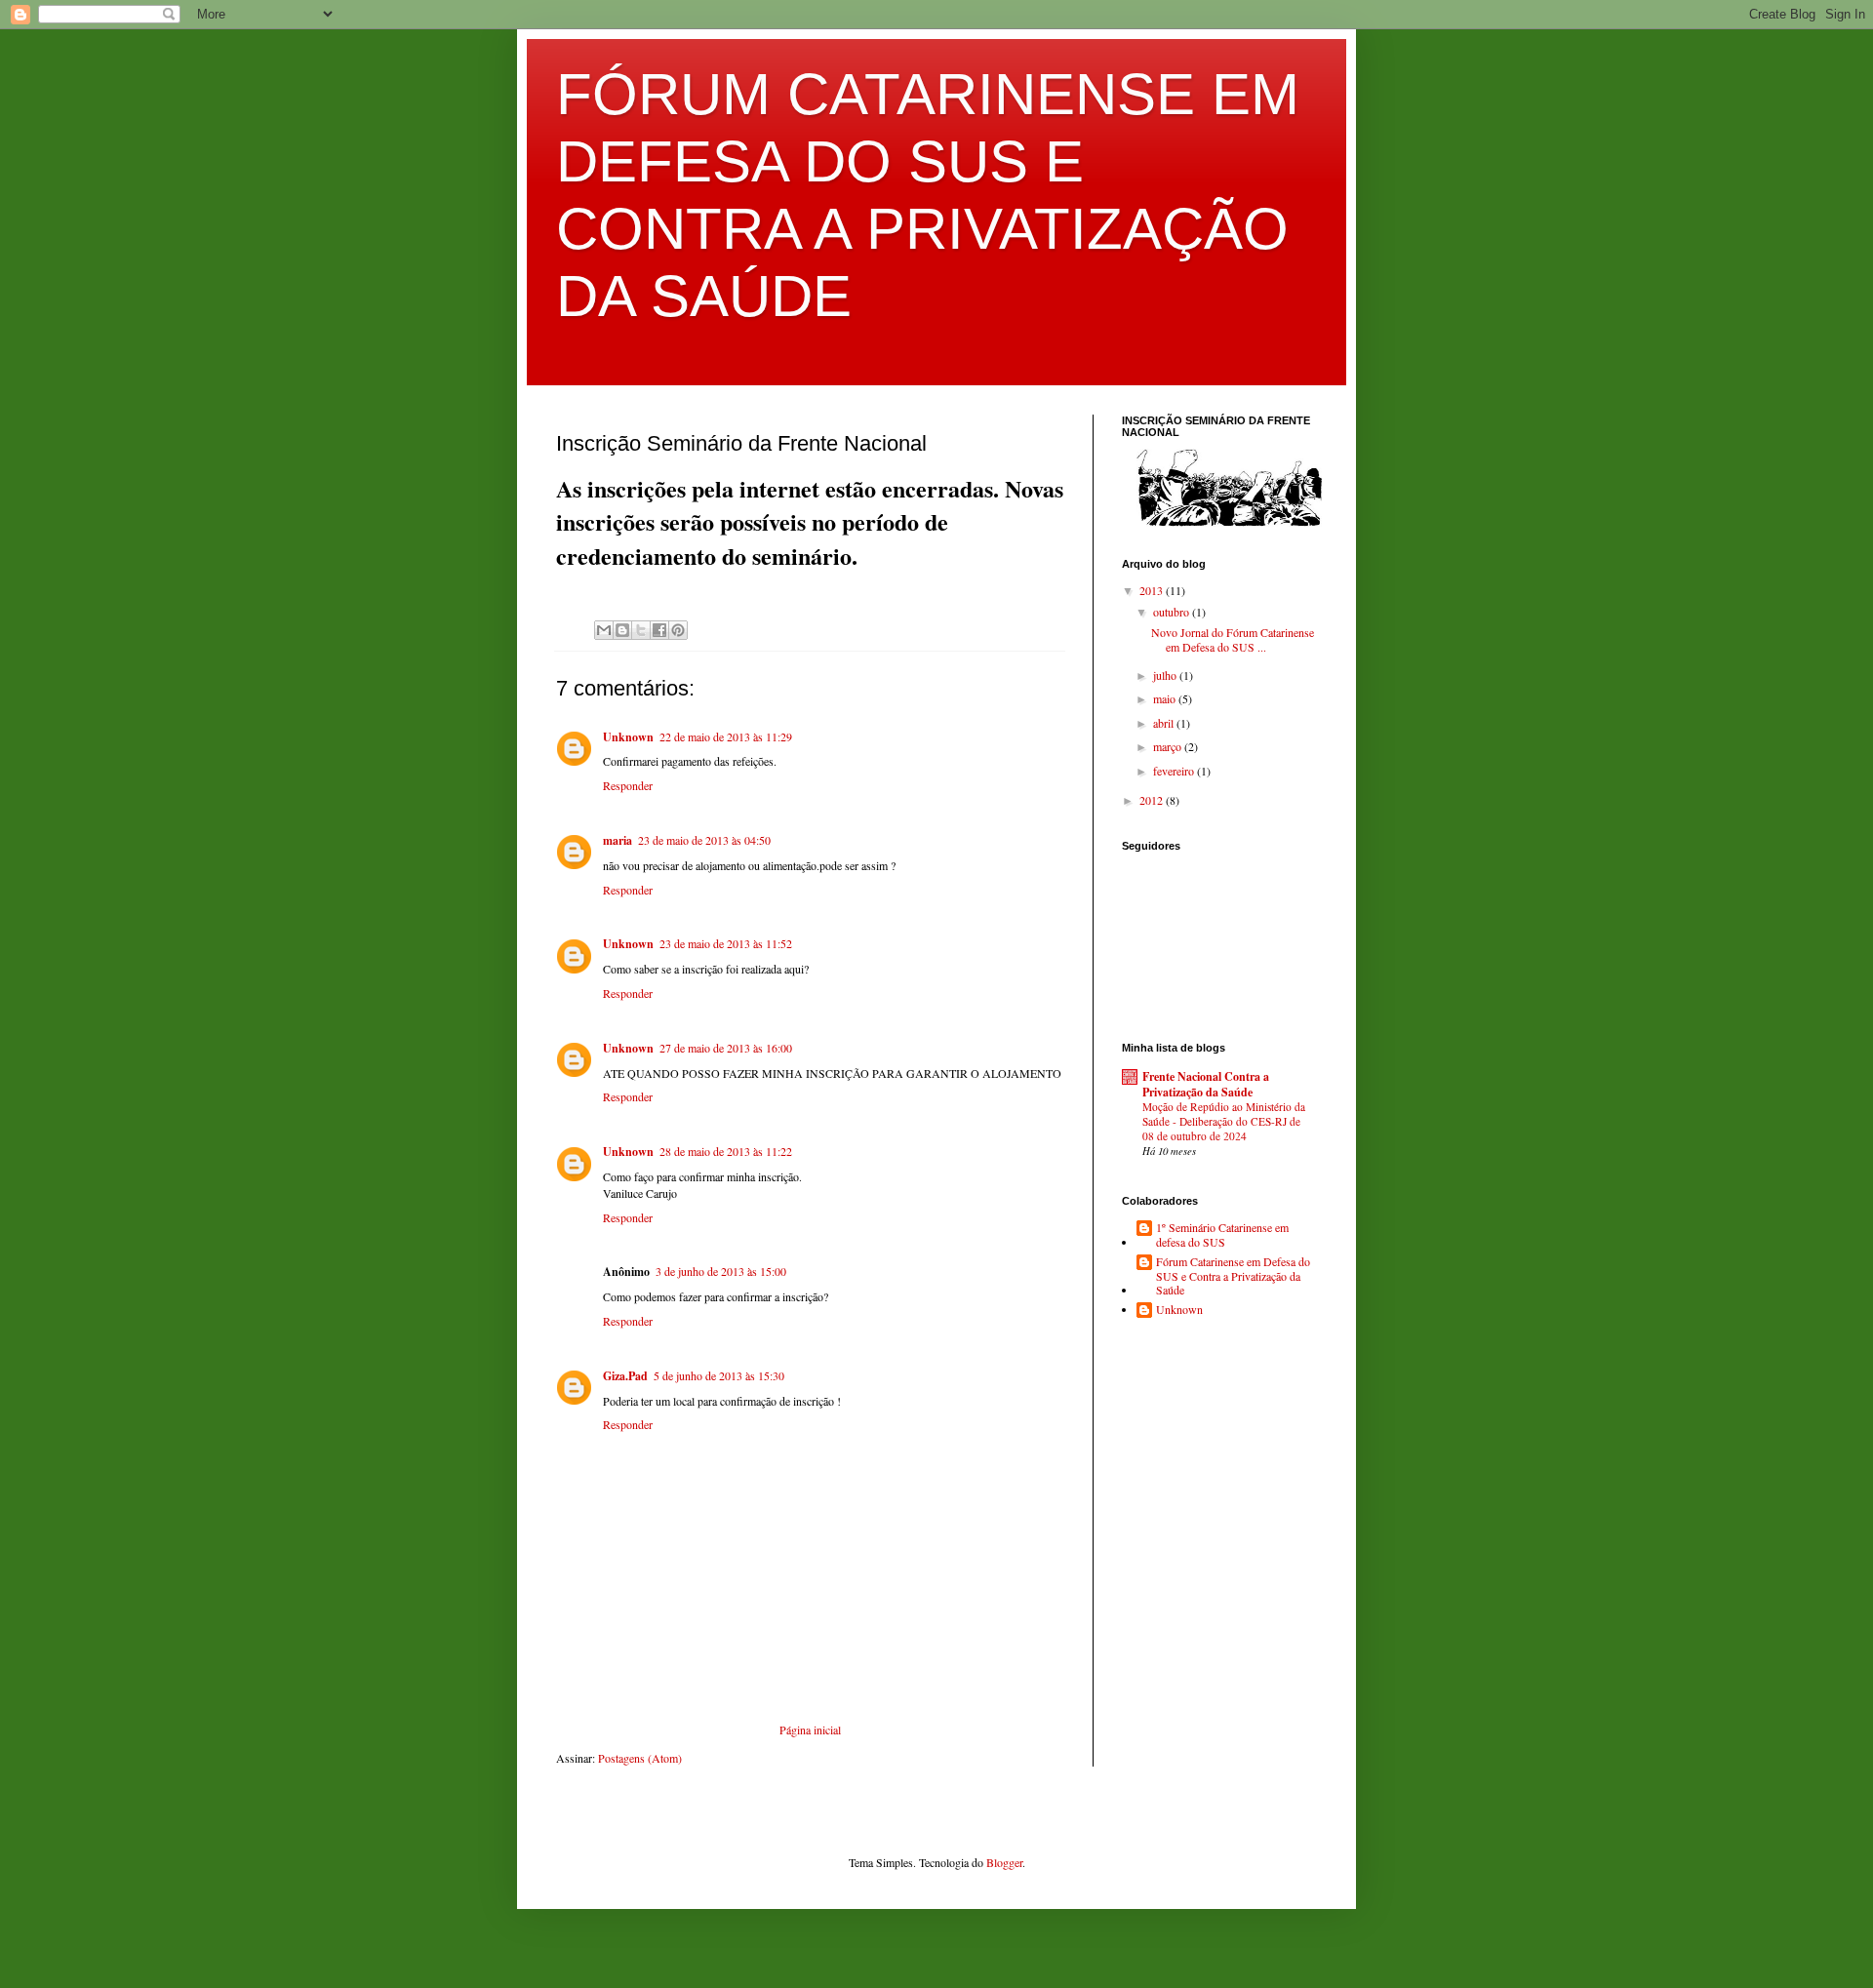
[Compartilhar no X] (641, 630)
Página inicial (810, 1730)
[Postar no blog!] (622, 630)
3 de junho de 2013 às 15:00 (721, 1271)
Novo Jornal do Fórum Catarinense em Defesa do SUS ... (1233, 639)
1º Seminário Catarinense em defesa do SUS (1222, 1234)
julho (1166, 675)
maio (1166, 698)
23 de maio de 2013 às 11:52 (726, 943)
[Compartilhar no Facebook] (659, 630)
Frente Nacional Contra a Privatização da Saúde (1206, 1084)
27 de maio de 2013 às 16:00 (726, 1048)
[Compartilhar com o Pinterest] (678, 630)
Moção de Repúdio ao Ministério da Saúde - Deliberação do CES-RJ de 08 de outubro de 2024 (1224, 1121)
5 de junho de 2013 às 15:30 (719, 1375)
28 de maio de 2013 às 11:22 (726, 1151)
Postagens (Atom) (640, 1758)
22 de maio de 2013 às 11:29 (726, 736)
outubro (1173, 612)
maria (618, 840)
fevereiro (1175, 771)
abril (1165, 723)
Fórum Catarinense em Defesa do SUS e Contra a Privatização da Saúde (1233, 1275)
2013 (1153, 590)
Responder (628, 785)
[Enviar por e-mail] (604, 630)
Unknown (628, 737)
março (1169, 746)
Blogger (1004, 1862)
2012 (1153, 800)
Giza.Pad (625, 1376)
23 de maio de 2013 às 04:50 (704, 840)
